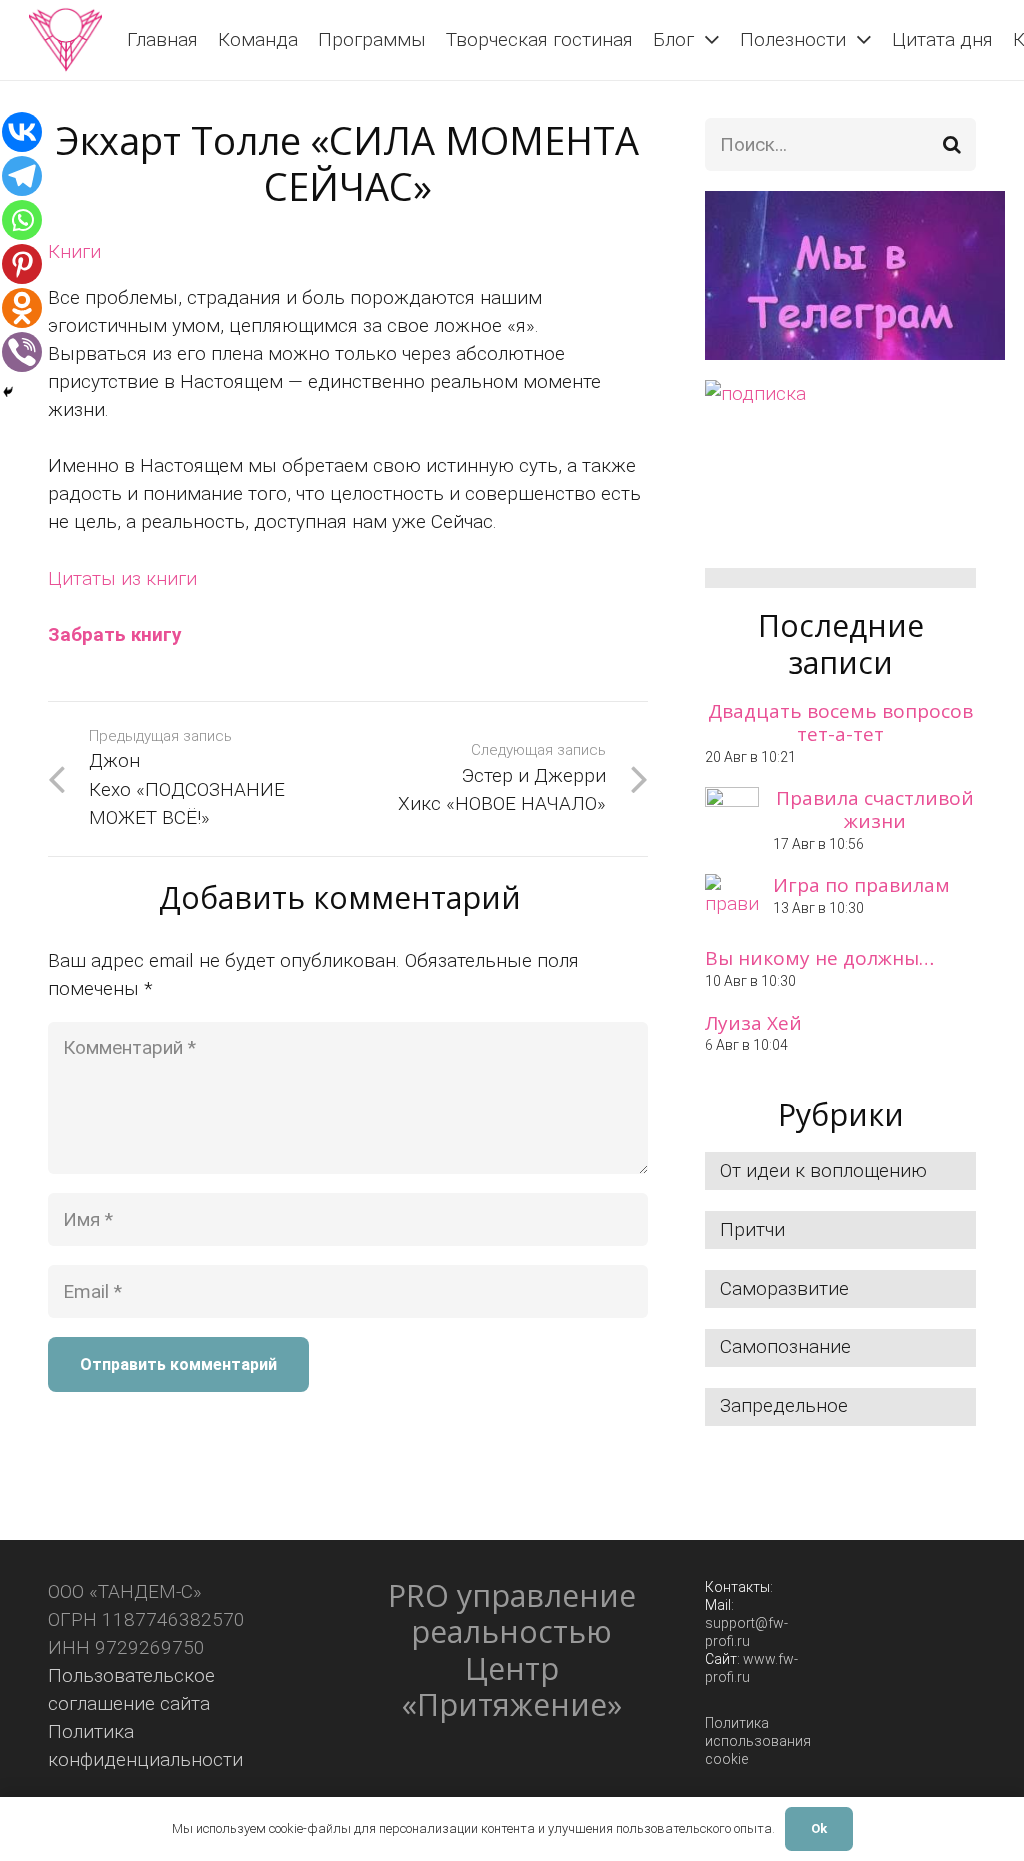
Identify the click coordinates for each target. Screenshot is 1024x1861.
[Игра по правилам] (732, 901)
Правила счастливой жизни (875, 809)
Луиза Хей (753, 1023)
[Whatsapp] (22, 220)
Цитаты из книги (122, 578)
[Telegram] (22, 176)
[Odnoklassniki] (22, 308)
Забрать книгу (115, 634)
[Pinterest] (22, 264)
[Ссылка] (65, 40)
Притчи (752, 1229)
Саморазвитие (784, 1288)
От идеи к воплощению (823, 1170)
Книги (74, 251)
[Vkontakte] (22, 132)
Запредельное (784, 1405)
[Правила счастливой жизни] (732, 814)
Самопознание (785, 1346)
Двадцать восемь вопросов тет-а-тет (840, 722)
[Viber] (22, 352)
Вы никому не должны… (819, 958)
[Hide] (8, 392)
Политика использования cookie (758, 1741)
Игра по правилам (861, 885)
